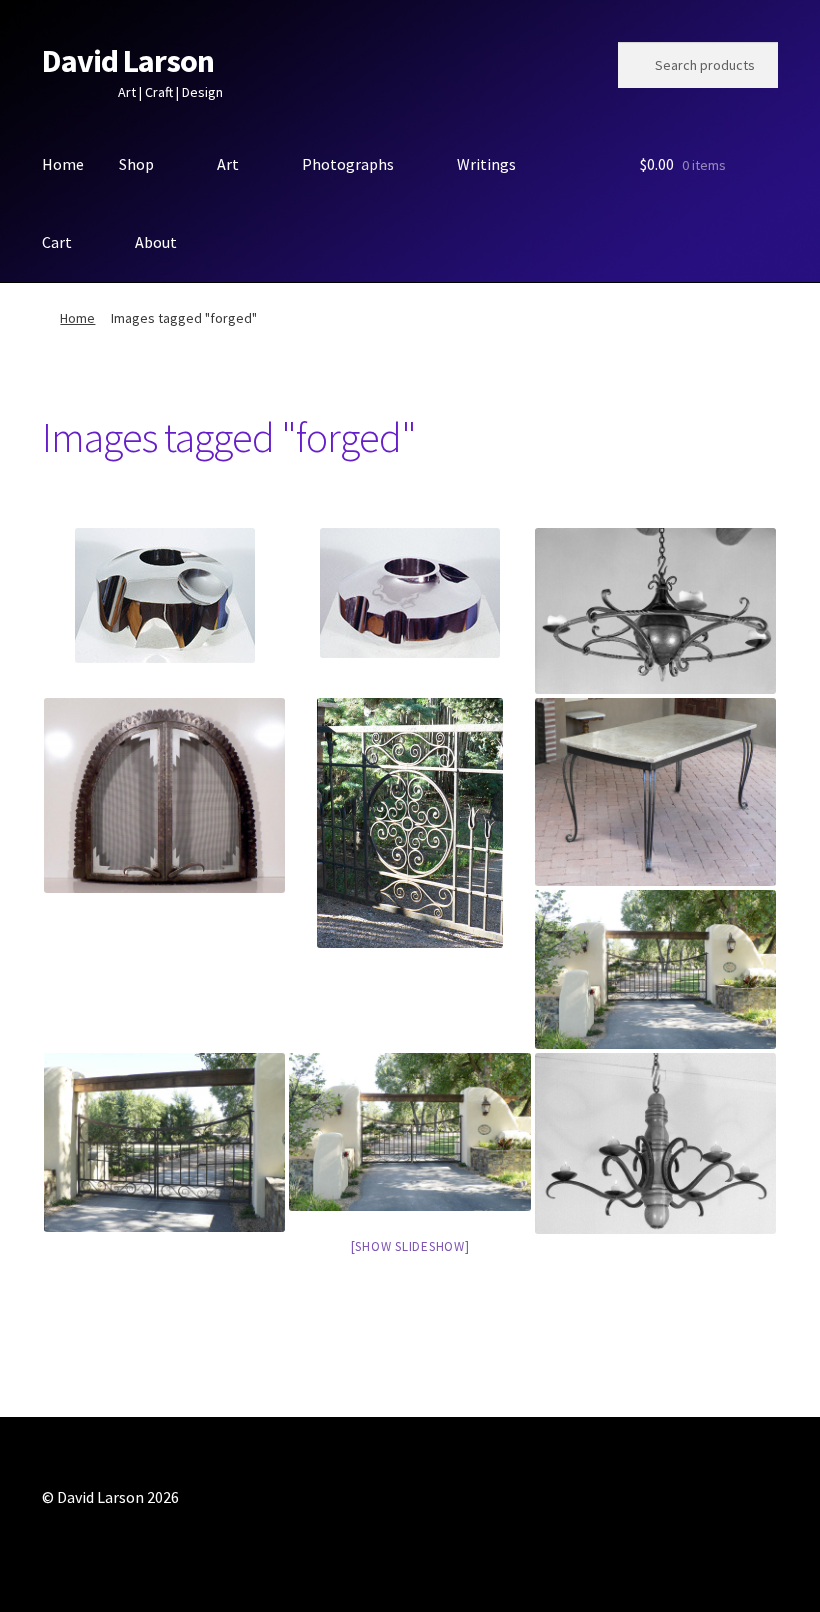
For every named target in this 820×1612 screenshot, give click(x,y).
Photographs (348, 164)
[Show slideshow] (410, 1246)
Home (63, 164)
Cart (57, 242)
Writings (486, 164)
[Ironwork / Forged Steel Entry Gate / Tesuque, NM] (409, 823)
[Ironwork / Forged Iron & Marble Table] (655, 792)
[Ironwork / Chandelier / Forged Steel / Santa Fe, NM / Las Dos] (655, 611)
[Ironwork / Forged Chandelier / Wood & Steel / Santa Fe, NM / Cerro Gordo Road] (655, 1144)
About (156, 242)
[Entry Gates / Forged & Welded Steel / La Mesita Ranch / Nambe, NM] (164, 1143)
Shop (136, 164)
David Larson (128, 61)
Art (228, 164)
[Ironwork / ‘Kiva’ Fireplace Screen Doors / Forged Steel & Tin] (164, 795)
